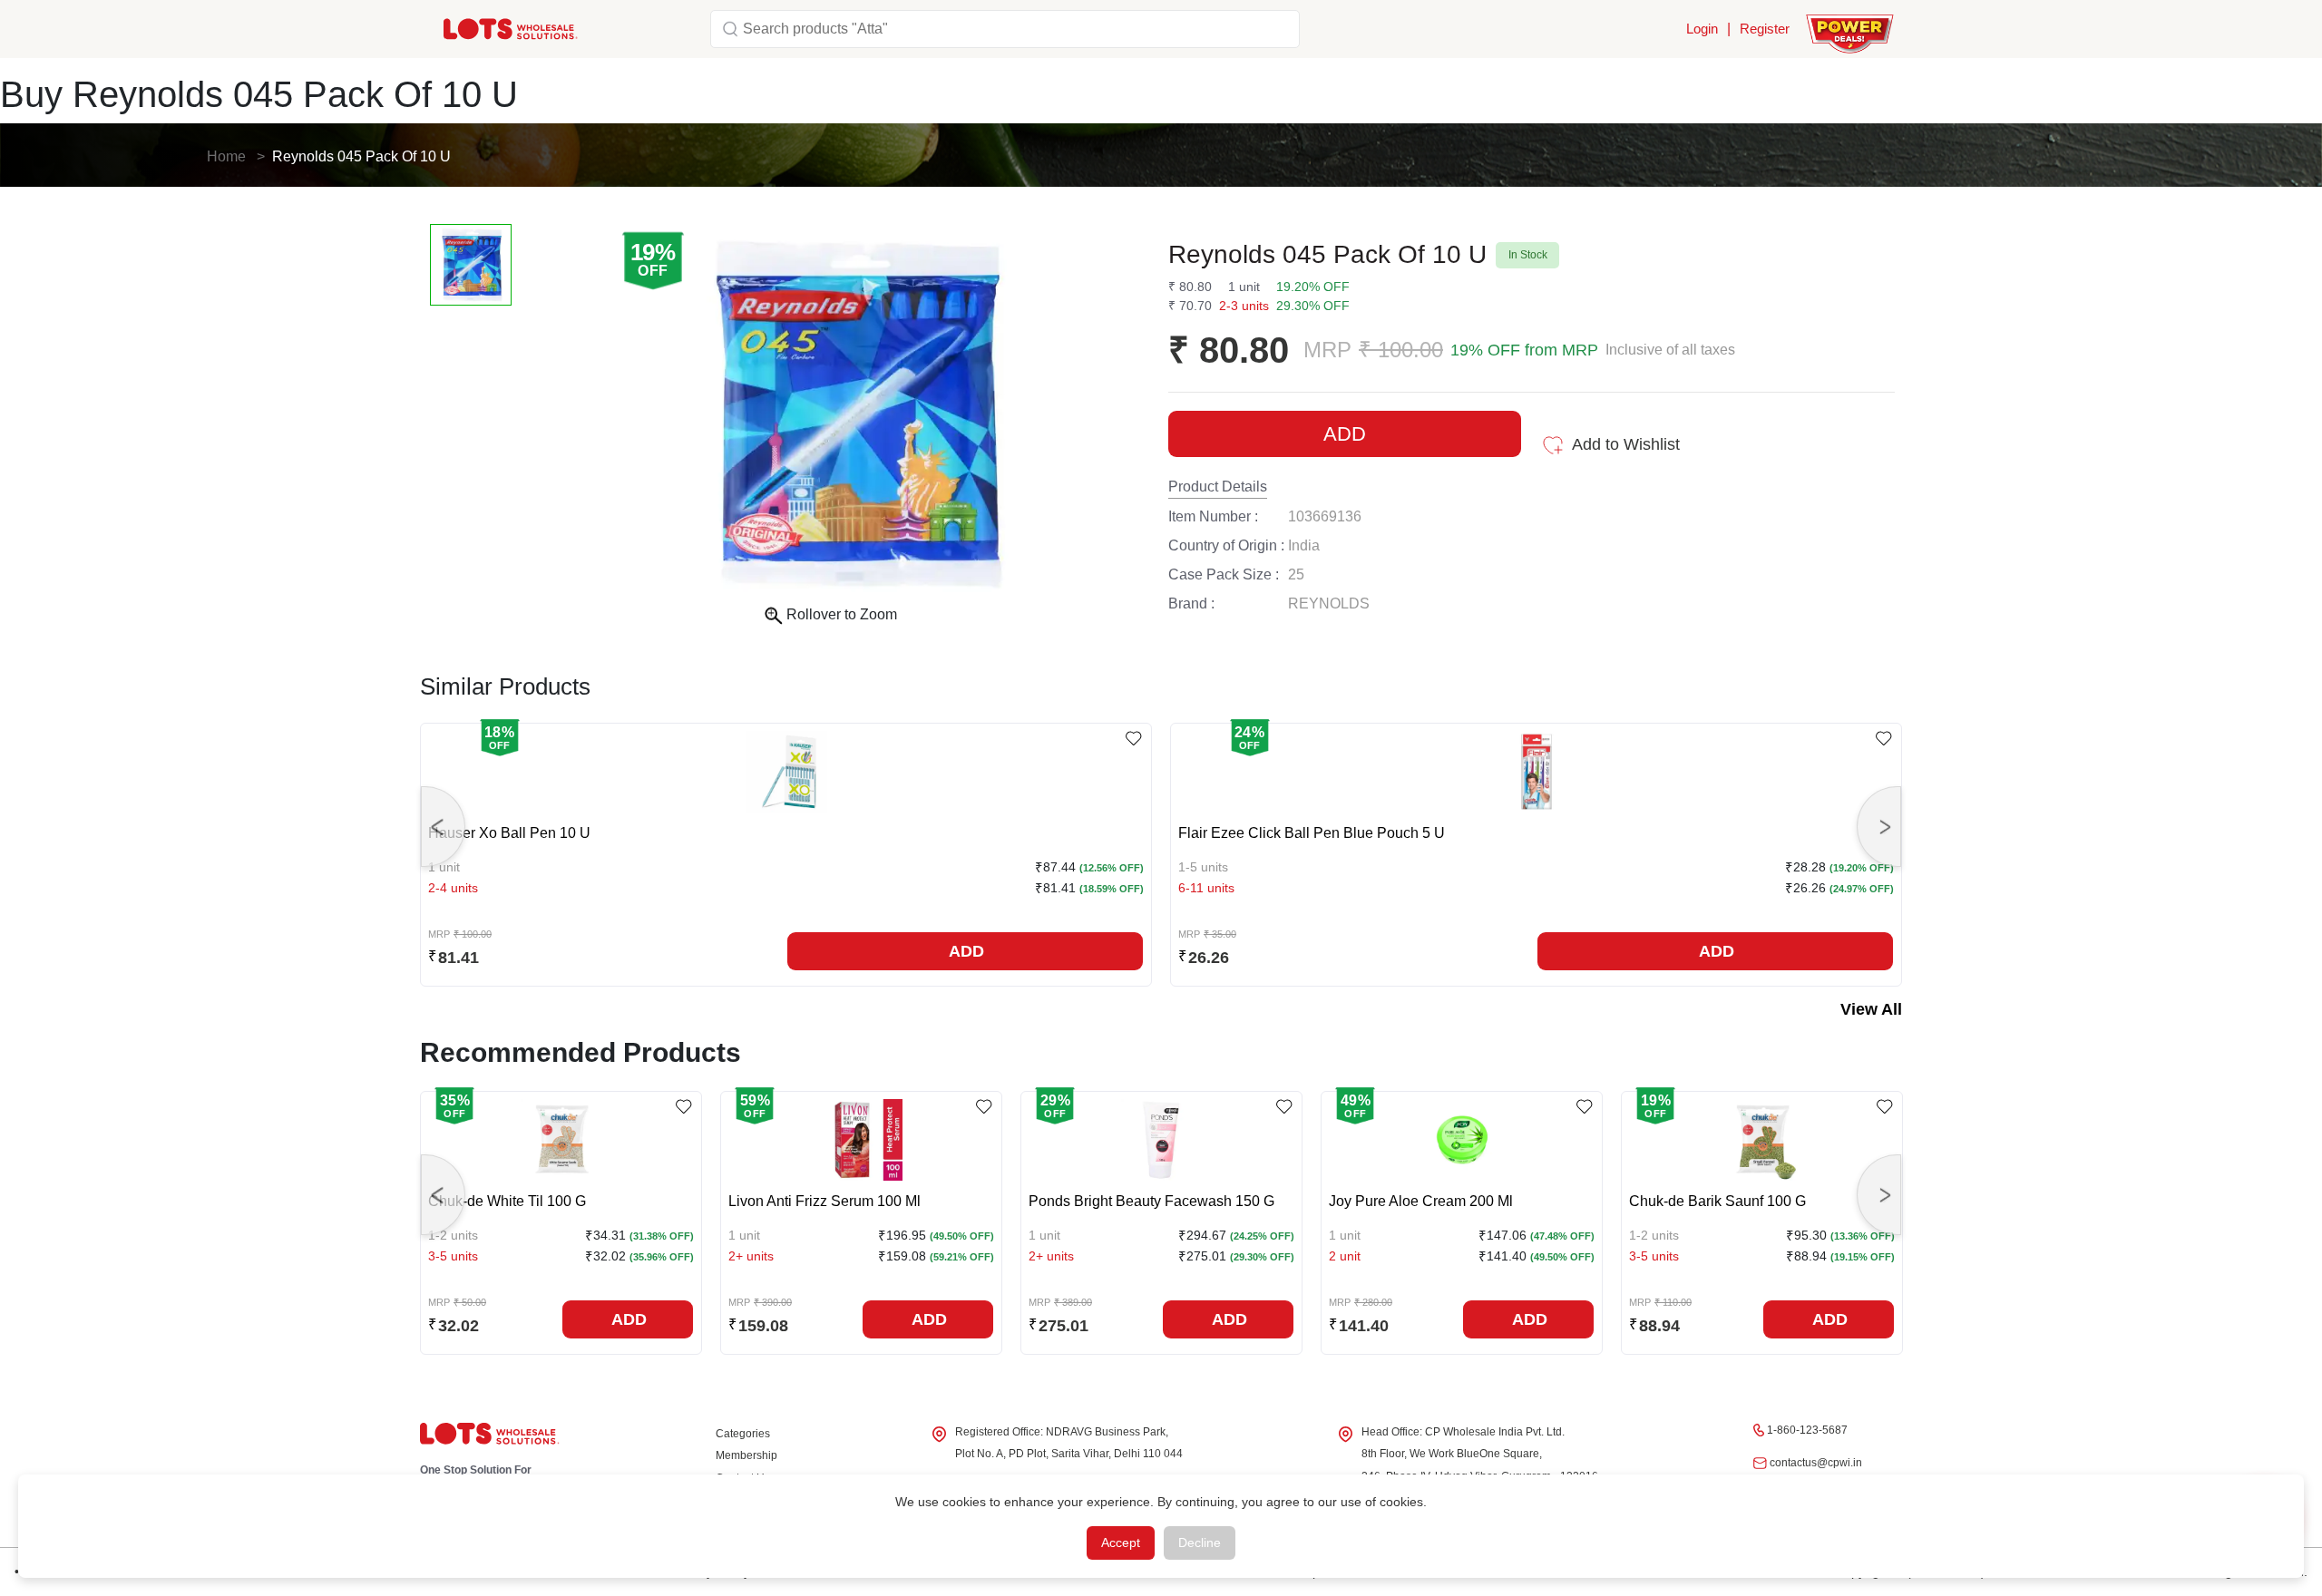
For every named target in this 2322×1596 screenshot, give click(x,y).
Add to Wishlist (1626, 444)
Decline (1200, 1542)
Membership (746, 1455)
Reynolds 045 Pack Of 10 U (361, 156)
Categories (743, 1434)
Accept (1121, 1542)
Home (226, 156)
